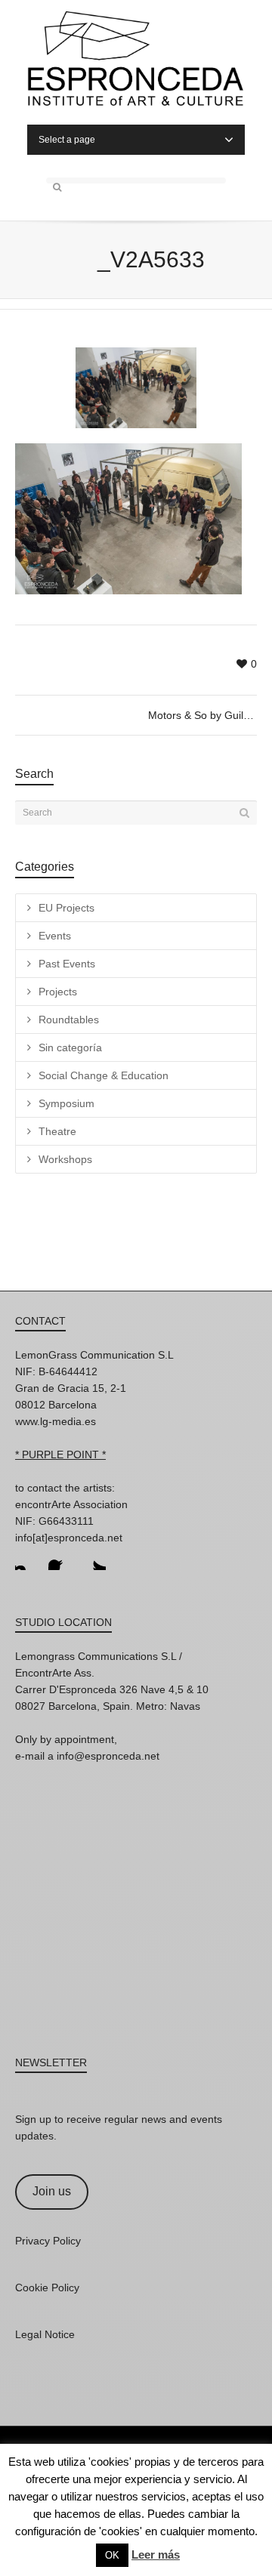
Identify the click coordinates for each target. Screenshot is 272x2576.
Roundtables (69, 1020)
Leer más (156, 2554)
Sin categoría (70, 1047)
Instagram (27, 1558)
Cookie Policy (47, 2288)
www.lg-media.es (56, 1421)
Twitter (94, 1558)
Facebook (60, 1558)
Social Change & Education (104, 1075)
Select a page (67, 140)
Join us (52, 2191)
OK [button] (112, 2555)
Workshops (65, 1159)
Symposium (66, 1103)
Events (55, 936)
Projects (58, 992)
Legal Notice (45, 2334)
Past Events (67, 964)
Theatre (57, 1131)
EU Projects (66, 908)
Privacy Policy (48, 2241)
